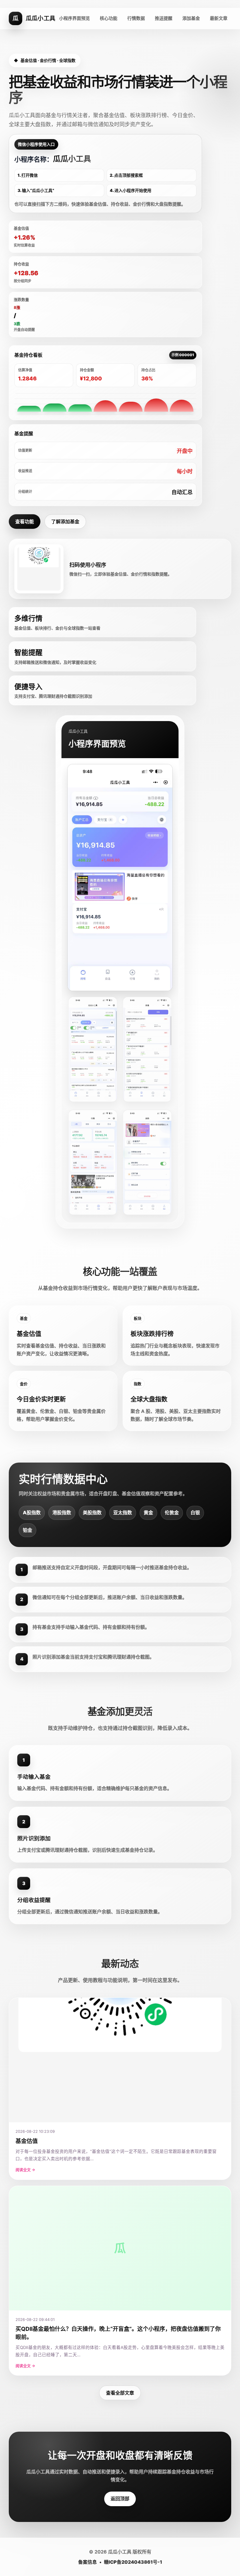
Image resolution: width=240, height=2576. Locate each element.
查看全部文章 (120, 2393)
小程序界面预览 (74, 18)
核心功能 (109, 18)
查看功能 (25, 522)
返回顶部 (120, 2499)
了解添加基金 (65, 522)
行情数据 (136, 18)
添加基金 (191, 18)
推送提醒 (164, 18)
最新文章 (219, 18)
